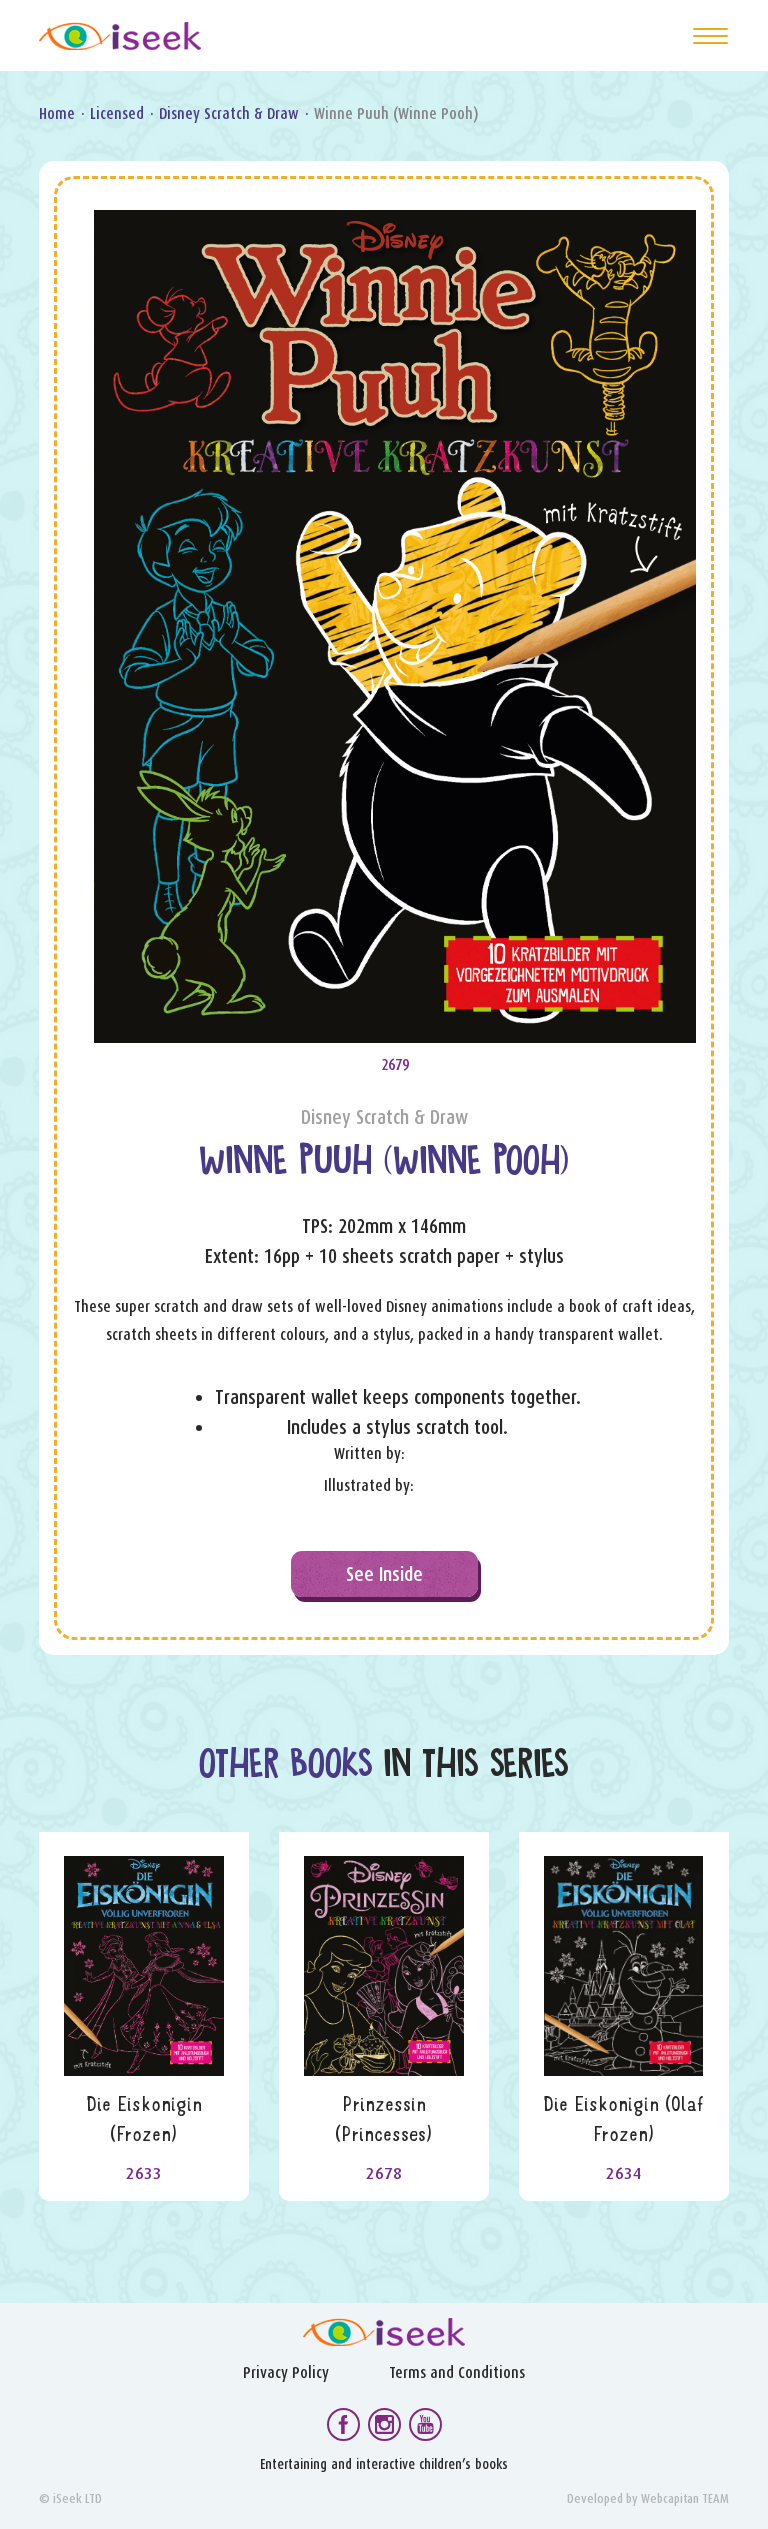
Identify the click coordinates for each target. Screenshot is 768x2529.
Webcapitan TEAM (685, 2498)
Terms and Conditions (457, 2372)
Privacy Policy (286, 2372)
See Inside (384, 1574)
